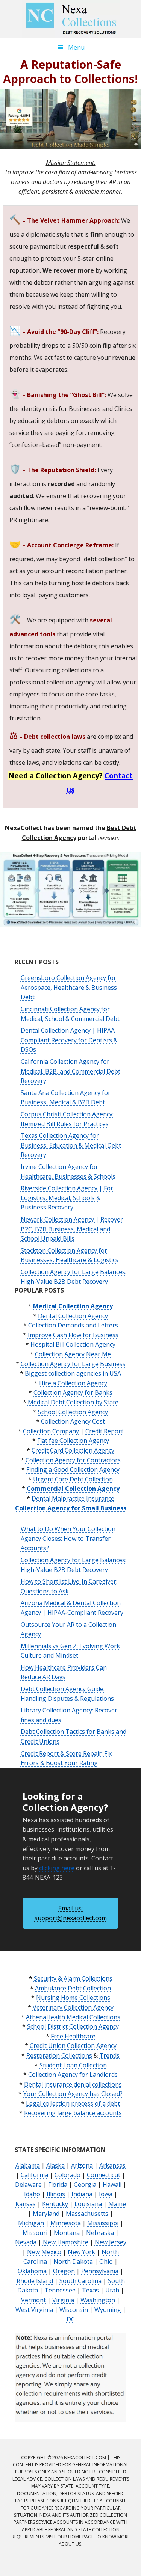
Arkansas (112, 2165)
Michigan (31, 2223)
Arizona (82, 2165)
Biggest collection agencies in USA (73, 1373)
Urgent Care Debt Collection (73, 1479)
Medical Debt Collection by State (73, 1402)
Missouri (35, 2233)
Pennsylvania (100, 2271)
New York (81, 2252)
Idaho (32, 2194)
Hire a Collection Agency (73, 1383)
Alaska (55, 2165)
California (34, 2175)
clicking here (57, 1868)
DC (71, 2319)
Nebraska (100, 2233)
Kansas (26, 2204)
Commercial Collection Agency (73, 1489)
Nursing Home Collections (73, 1998)
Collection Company (51, 1431)
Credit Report (104, 1431)
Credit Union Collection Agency (73, 2046)
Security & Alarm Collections (73, 1978)
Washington (98, 2300)
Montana (67, 2233)
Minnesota (66, 2223)
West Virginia (34, 2310)
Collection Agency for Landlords (73, 2075)
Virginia (63, 2300)
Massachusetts (87, 2214)
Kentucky (55, 2204)
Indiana (82, 2194)
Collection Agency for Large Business (73, 1364)
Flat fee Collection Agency (73, 1441)
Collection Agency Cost (73, 1421)
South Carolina (80, 2281)
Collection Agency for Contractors (73, 1460)
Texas (90, 2290)
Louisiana (88, 2204)
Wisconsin (74, 2310)
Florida (58, 2185)
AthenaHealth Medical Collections (73, 2017)
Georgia (85, 2185)
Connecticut (104, 2175)
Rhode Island (35, 2281)
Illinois (56, 2194)
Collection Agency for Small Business (71, 1508)
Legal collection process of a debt (73, 2103)
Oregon (64, 2271)
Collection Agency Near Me (73, 1354)
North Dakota (73, 2262)
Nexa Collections (71, 19)
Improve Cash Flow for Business (73, 1335)
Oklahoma (32, 2271)
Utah (112, 2290)
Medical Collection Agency (73, 1306)
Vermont (33, 2300)
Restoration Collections (59, 2055)
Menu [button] (76, 47)
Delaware (28, 2185)
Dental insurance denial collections (73, 2084)
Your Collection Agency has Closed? (73, 2094)
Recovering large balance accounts (73, 2113)
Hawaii (112, 2185)
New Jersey (111, 2242)
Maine (117, 2204)
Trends (109, 2055)
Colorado (67, 2175)
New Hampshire (66, 2242)
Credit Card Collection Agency (73, 1450)
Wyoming (108, 2310)
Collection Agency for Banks (73, 1392)
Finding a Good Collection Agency (73, 1469)
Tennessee (60, 2290)
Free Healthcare (73, 2036)
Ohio (106, 2262)
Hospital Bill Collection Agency (73, 1344)
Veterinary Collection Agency (73, 2007)
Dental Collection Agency (73, 1316)
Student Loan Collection (73, 2065)
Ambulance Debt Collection (73, 1988)
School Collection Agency (73, 1412)
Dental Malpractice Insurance (73, 1498)
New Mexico (44, 2252)
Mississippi (103, 2223)
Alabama (28, 2165)
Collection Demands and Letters (73, 1325)
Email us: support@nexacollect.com (71, 1913)
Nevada (26, 2242)
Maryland (46, 2214)
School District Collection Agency (73, 2026)
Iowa (106, 2194)
